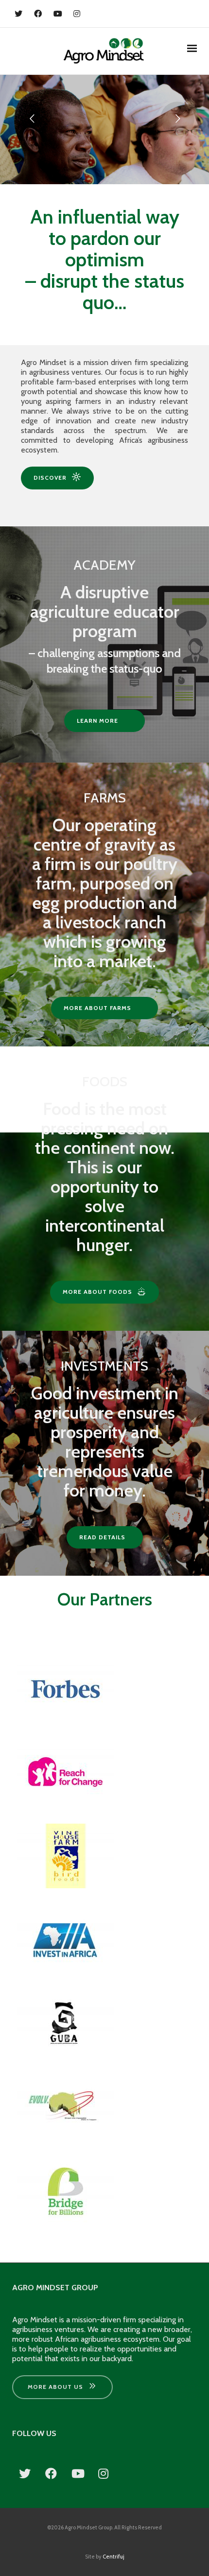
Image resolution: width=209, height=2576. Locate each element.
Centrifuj (113, 2557)
